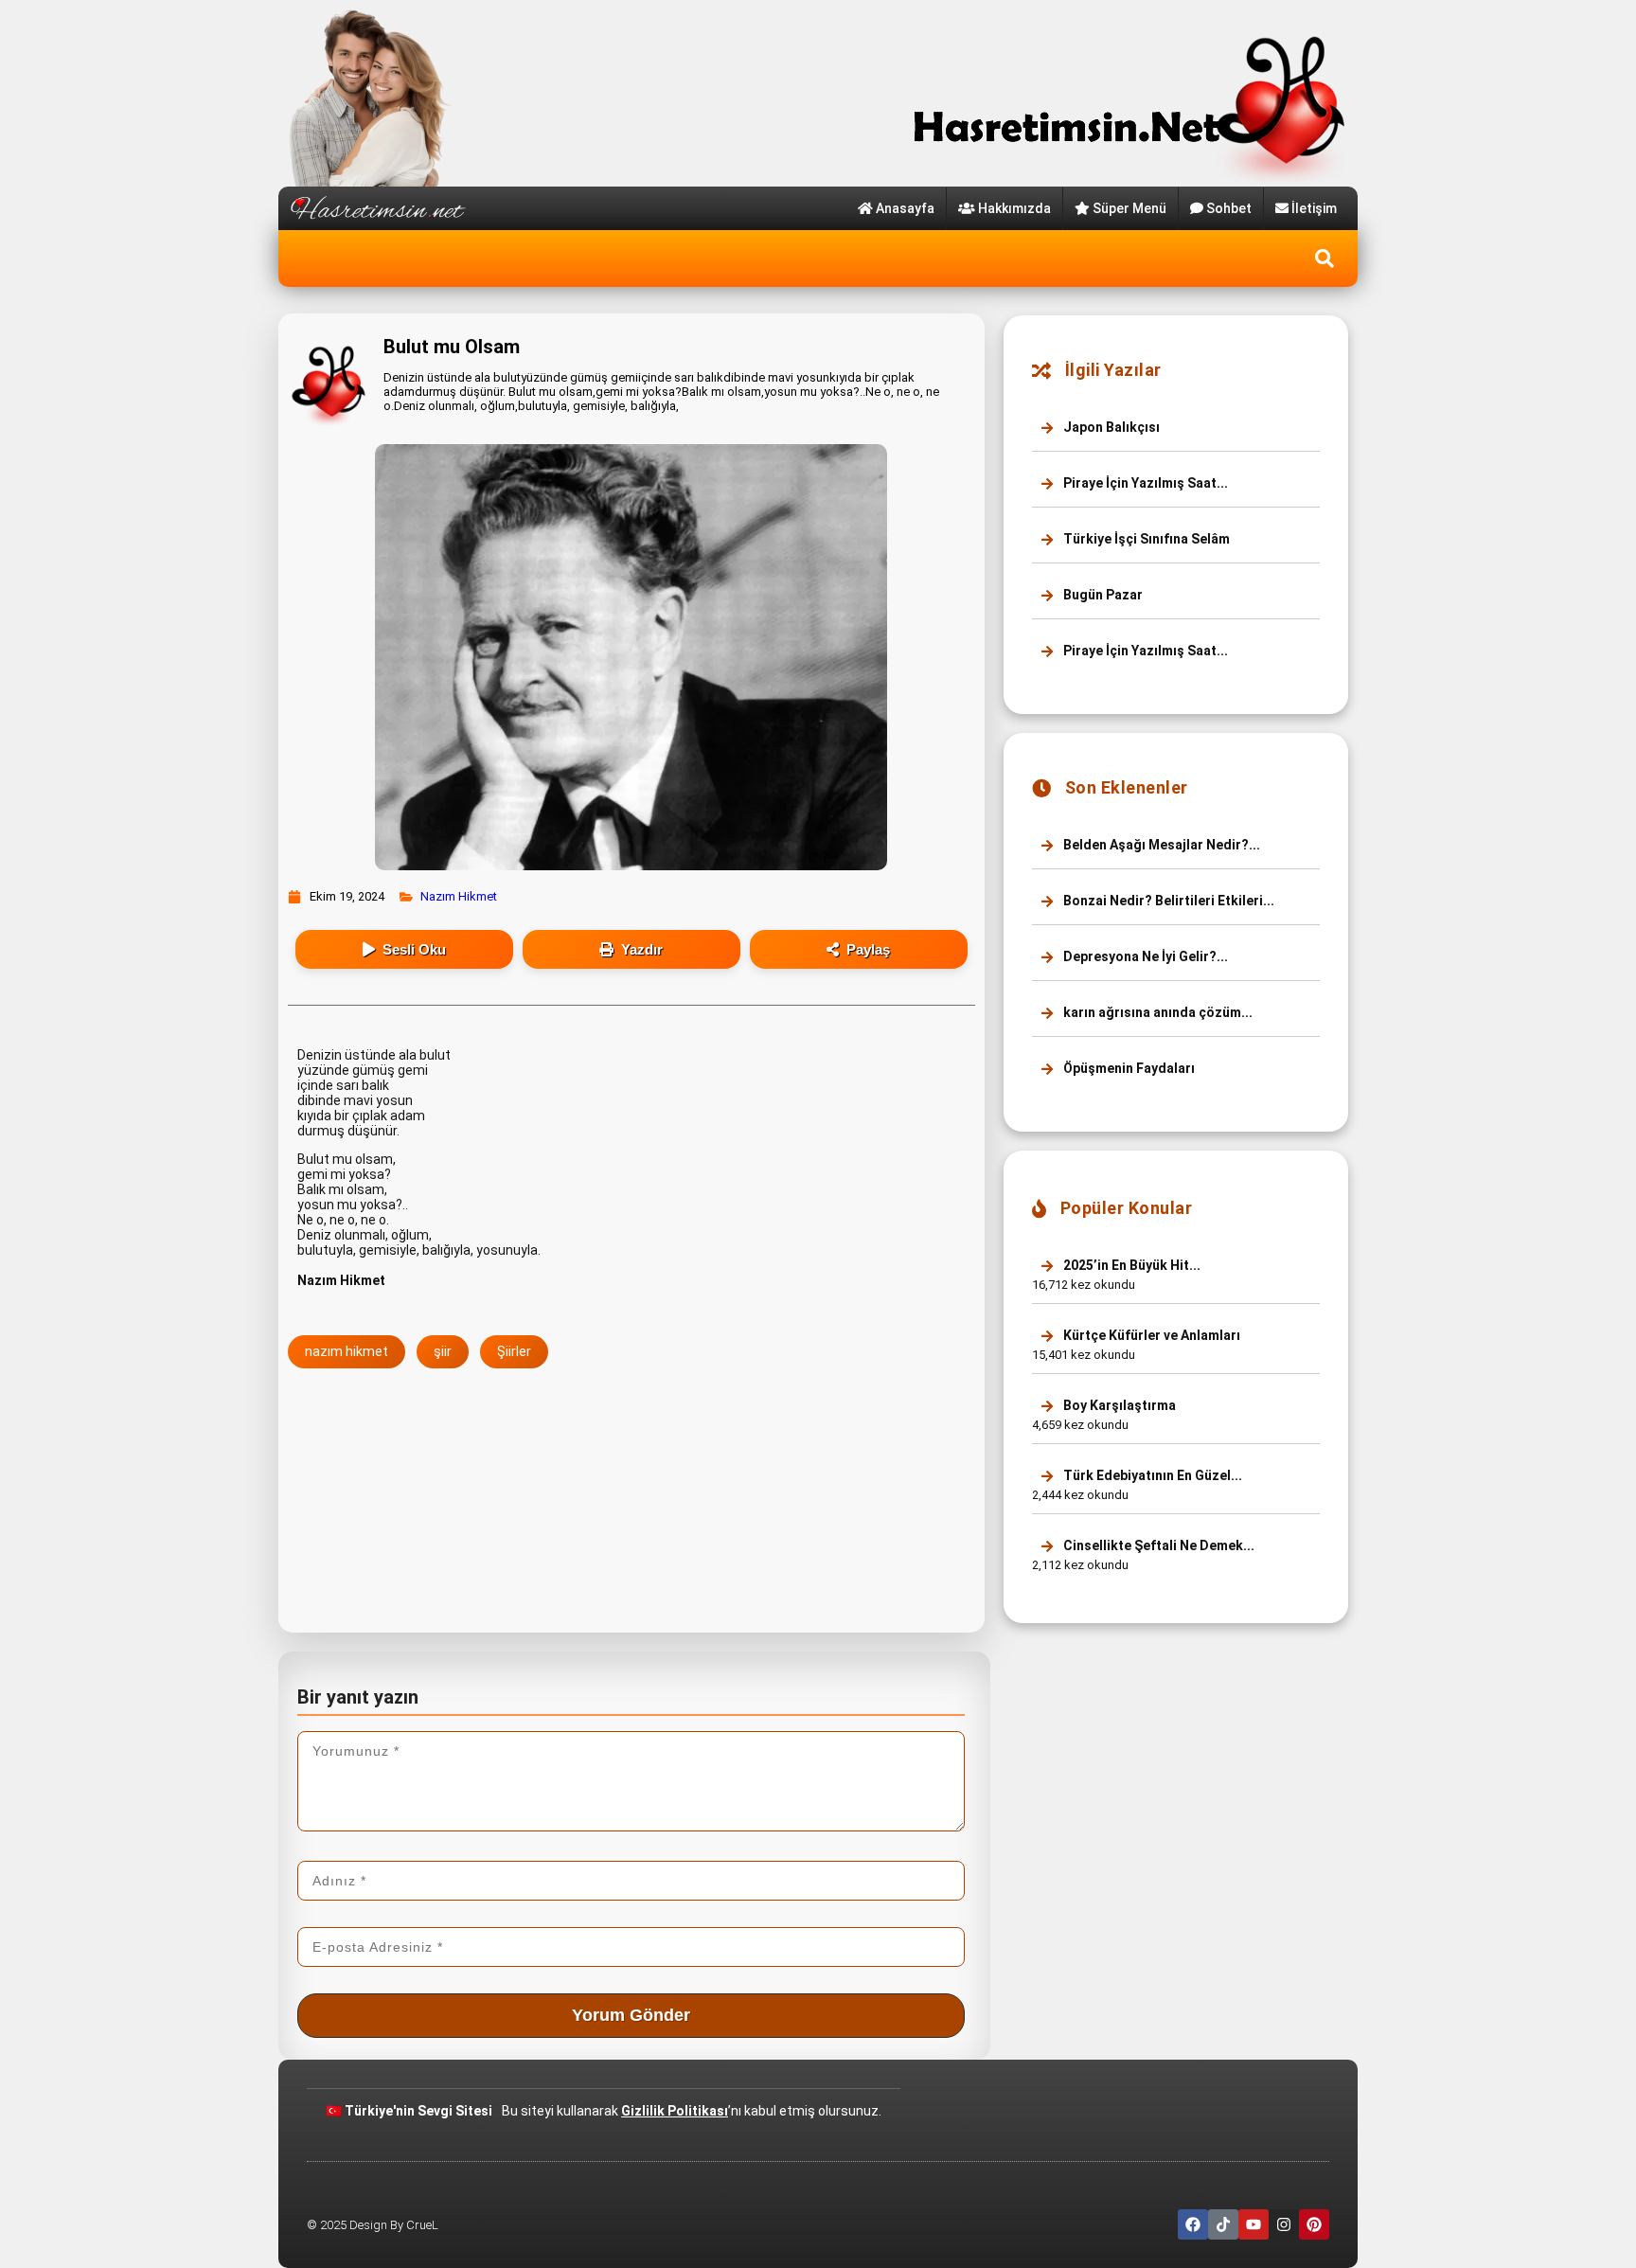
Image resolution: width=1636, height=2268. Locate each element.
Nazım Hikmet (459, 896)
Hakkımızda (1014, 208)
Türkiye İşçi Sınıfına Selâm (1145, 539)
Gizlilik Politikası (675, 2111)
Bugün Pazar (1102, 595)
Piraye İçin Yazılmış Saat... (1144, 483)
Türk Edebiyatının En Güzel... (1151, 1475)
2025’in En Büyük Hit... (1130, 1265)
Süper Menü (1129, 208)
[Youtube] (1254, 2224)
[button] (1325, 259)
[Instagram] (1284, 2224)
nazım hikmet (347, 1351)
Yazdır (642, 949)
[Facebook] (1193, 2224)
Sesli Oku (414, 949)
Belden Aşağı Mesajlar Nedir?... (1160, 845)
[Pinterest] (1314, 2224)
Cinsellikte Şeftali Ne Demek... (1157, 1545)
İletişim (1314, 208)
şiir (443, 1351)
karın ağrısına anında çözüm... (1156, 1012)
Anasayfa (905, 208)
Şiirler (514, 1351)
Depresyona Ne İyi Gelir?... (1144, 956)
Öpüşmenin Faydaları (1128, 1068)
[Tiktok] (1223, 2224)
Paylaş (868, 949)
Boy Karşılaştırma (1118, 1405)
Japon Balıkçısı (1110, 427)
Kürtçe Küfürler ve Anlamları (1150, 1335)
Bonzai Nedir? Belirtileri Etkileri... (1167, 901)
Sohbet (1229, 208)
